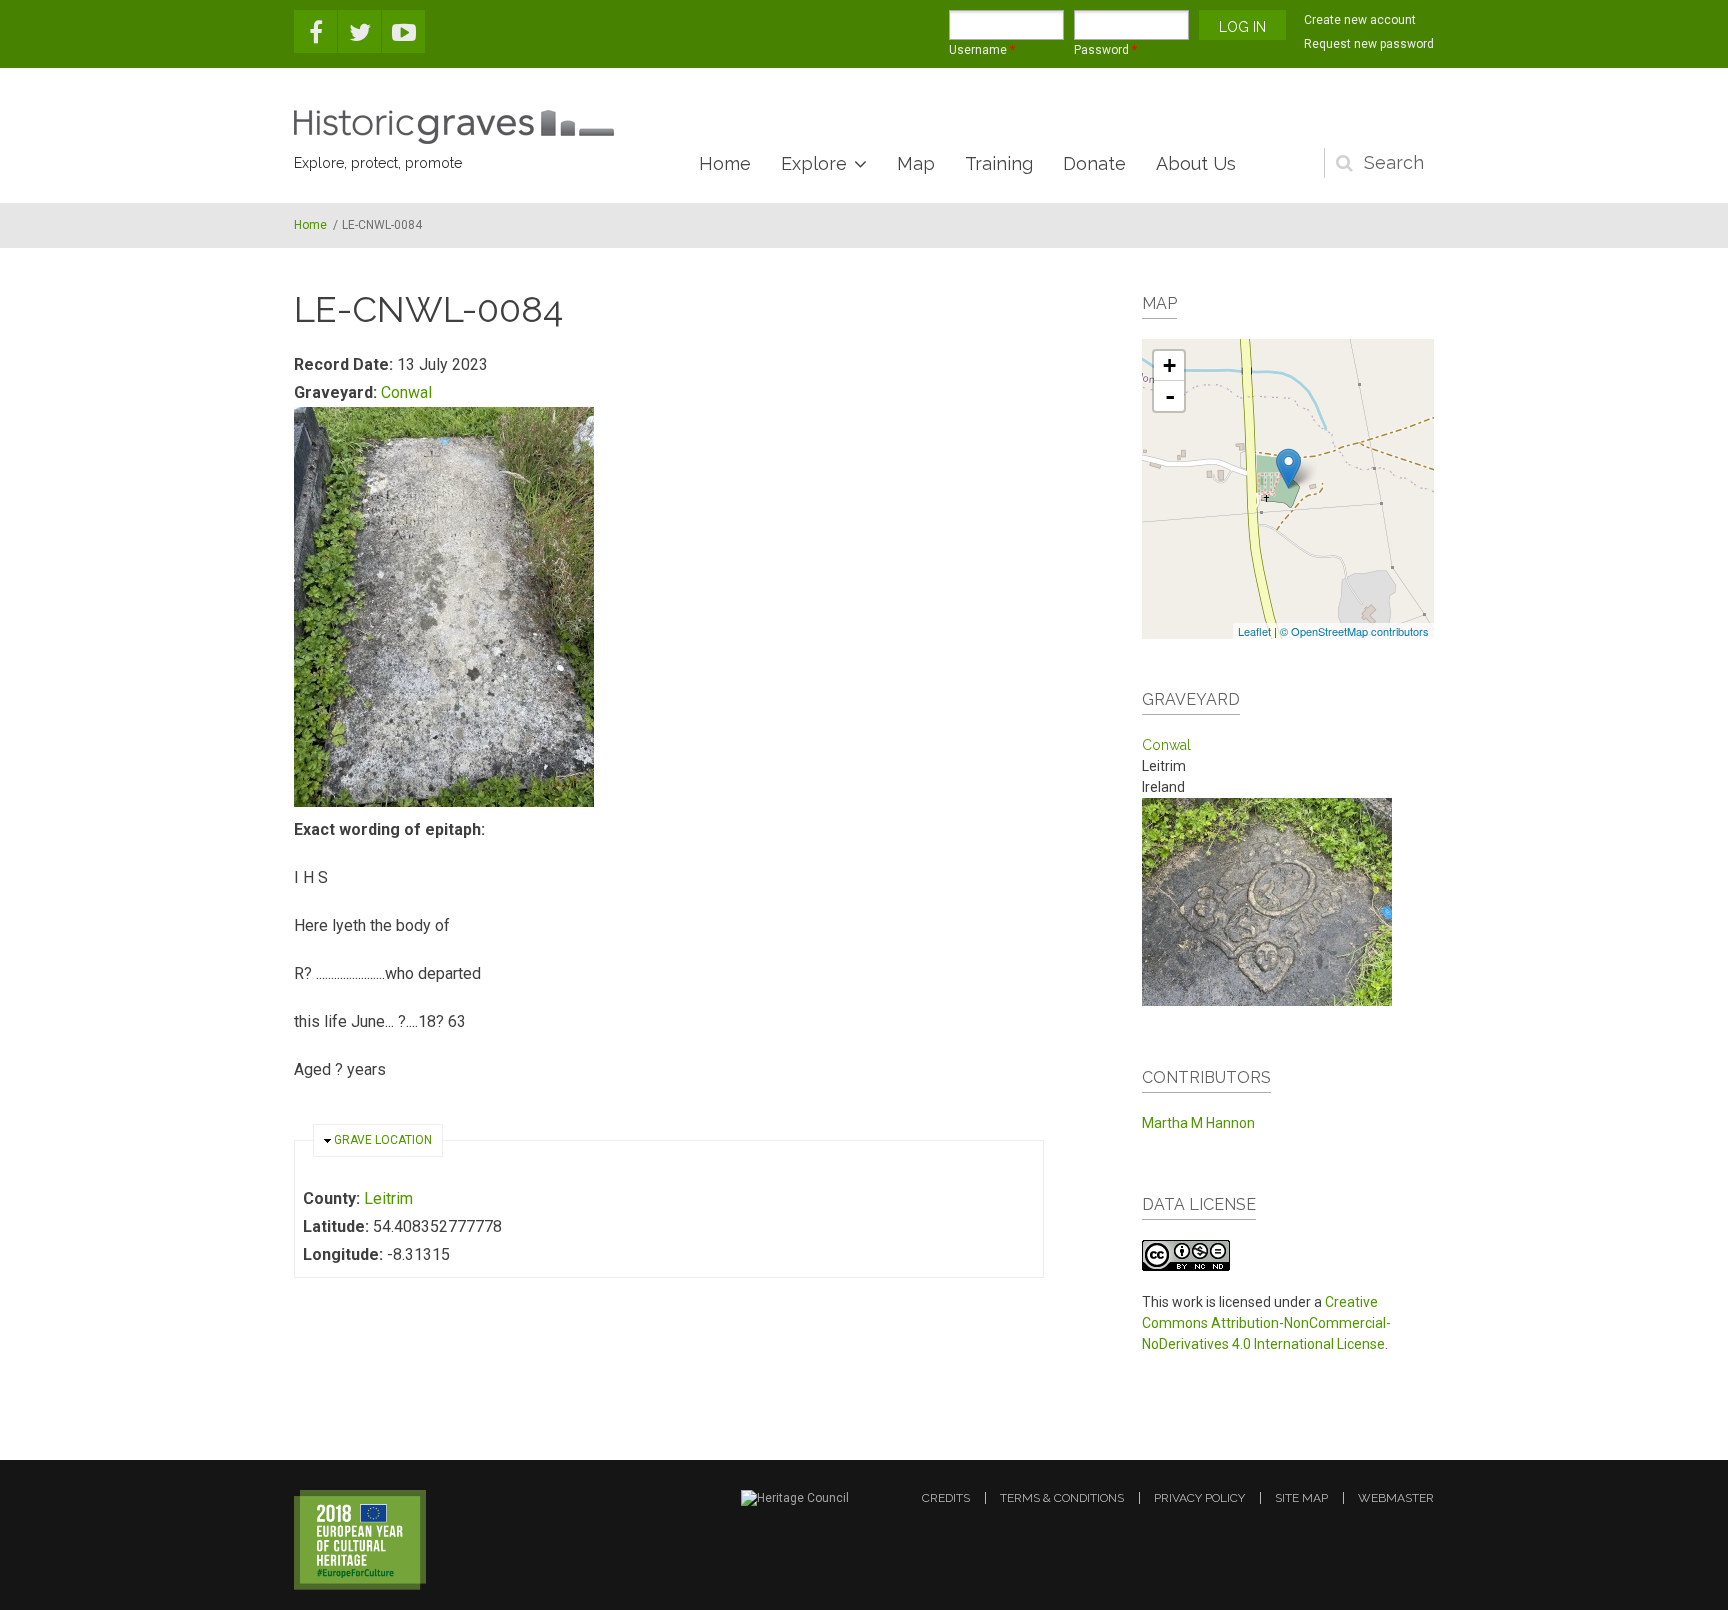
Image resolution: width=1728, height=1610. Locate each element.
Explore (814, 163)
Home (725, 163)
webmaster (1396, 1498)
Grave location (383, 1140)
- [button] (1170, 396)
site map (1301, 1498)
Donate (1094, 163)
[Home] (454, 127)
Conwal (406, 392)
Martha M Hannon (1198, 1123)
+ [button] (1169, 365)
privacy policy (1199, 1498)
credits (946, 1498)
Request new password (1369, 44)
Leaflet (1254, 631)
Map (916, 163)
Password (1105, 50)
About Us (1196, 163)
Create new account (1360, 20)
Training (999, 163)
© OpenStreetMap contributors (1354, 631)
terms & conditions (1062, 1498)
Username (982, 50)
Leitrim (388, 1198)
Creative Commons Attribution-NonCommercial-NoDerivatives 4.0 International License (1266, 1323)
